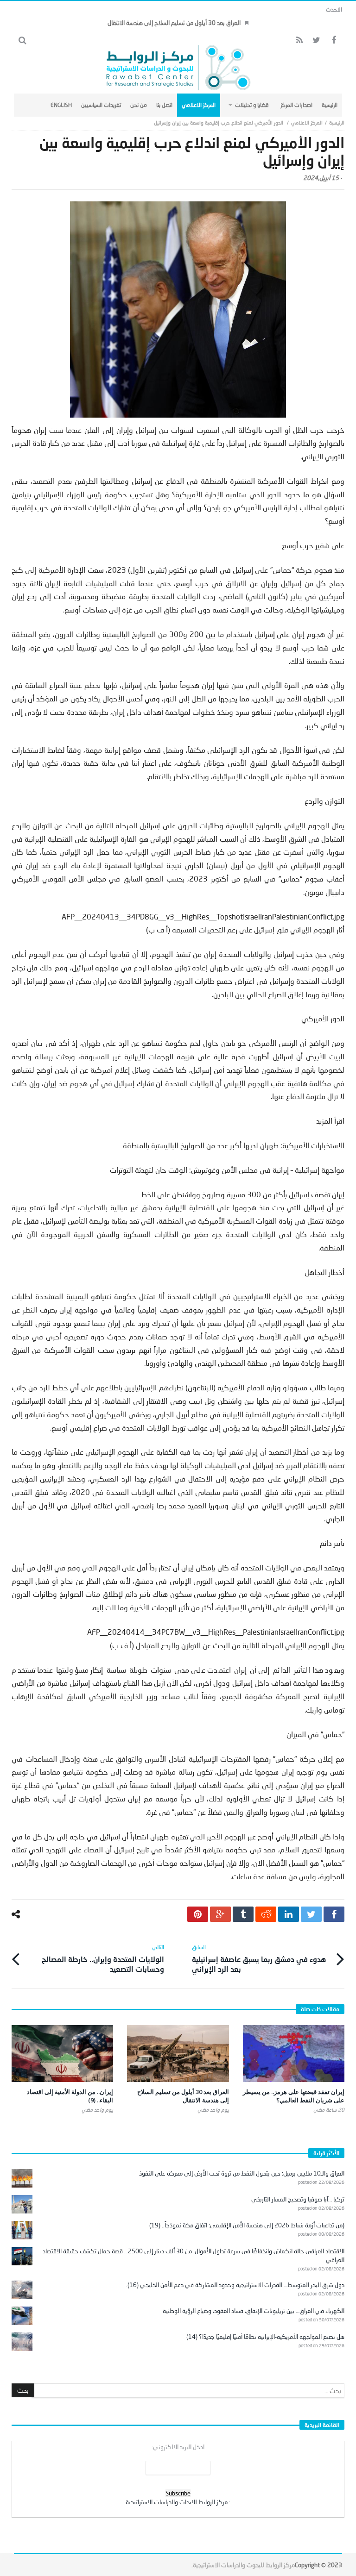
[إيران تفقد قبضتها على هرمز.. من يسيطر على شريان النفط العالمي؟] (294, 2054)
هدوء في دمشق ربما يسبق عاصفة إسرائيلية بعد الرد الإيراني (259, 1958)
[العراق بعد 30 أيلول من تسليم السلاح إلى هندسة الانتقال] (178, 2054)
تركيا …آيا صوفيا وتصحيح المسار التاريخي (298, 2199)
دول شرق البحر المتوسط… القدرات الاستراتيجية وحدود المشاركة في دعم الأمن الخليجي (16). (235, 2285)
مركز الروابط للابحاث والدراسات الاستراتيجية (177, 2502)
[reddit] (266, 1914)
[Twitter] (316, 41)
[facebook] (334, 1914)
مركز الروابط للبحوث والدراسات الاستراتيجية (244, 2565)
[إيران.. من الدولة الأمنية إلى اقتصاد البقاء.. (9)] (62, 2054)
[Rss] (299, 41)
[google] (220, 1914)
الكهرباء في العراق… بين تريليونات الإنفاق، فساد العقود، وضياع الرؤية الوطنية (254, 2311)
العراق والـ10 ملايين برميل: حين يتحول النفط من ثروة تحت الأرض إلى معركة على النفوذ (242, 2173)
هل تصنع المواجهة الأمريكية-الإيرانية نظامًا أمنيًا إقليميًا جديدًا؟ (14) (265, 2337)
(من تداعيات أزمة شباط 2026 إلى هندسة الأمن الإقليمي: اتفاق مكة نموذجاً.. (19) (247, 2225)
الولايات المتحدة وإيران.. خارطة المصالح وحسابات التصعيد (103, 1958)
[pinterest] (198, 1914)
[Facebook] (334, 41)
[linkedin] (289, 1914)
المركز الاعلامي (307, 122)
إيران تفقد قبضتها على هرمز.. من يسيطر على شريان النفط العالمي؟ (294, 2096)
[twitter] (311, 1914)
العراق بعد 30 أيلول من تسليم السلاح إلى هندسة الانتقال (174, 23)
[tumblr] (243, 1914)
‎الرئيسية (337, 122)
